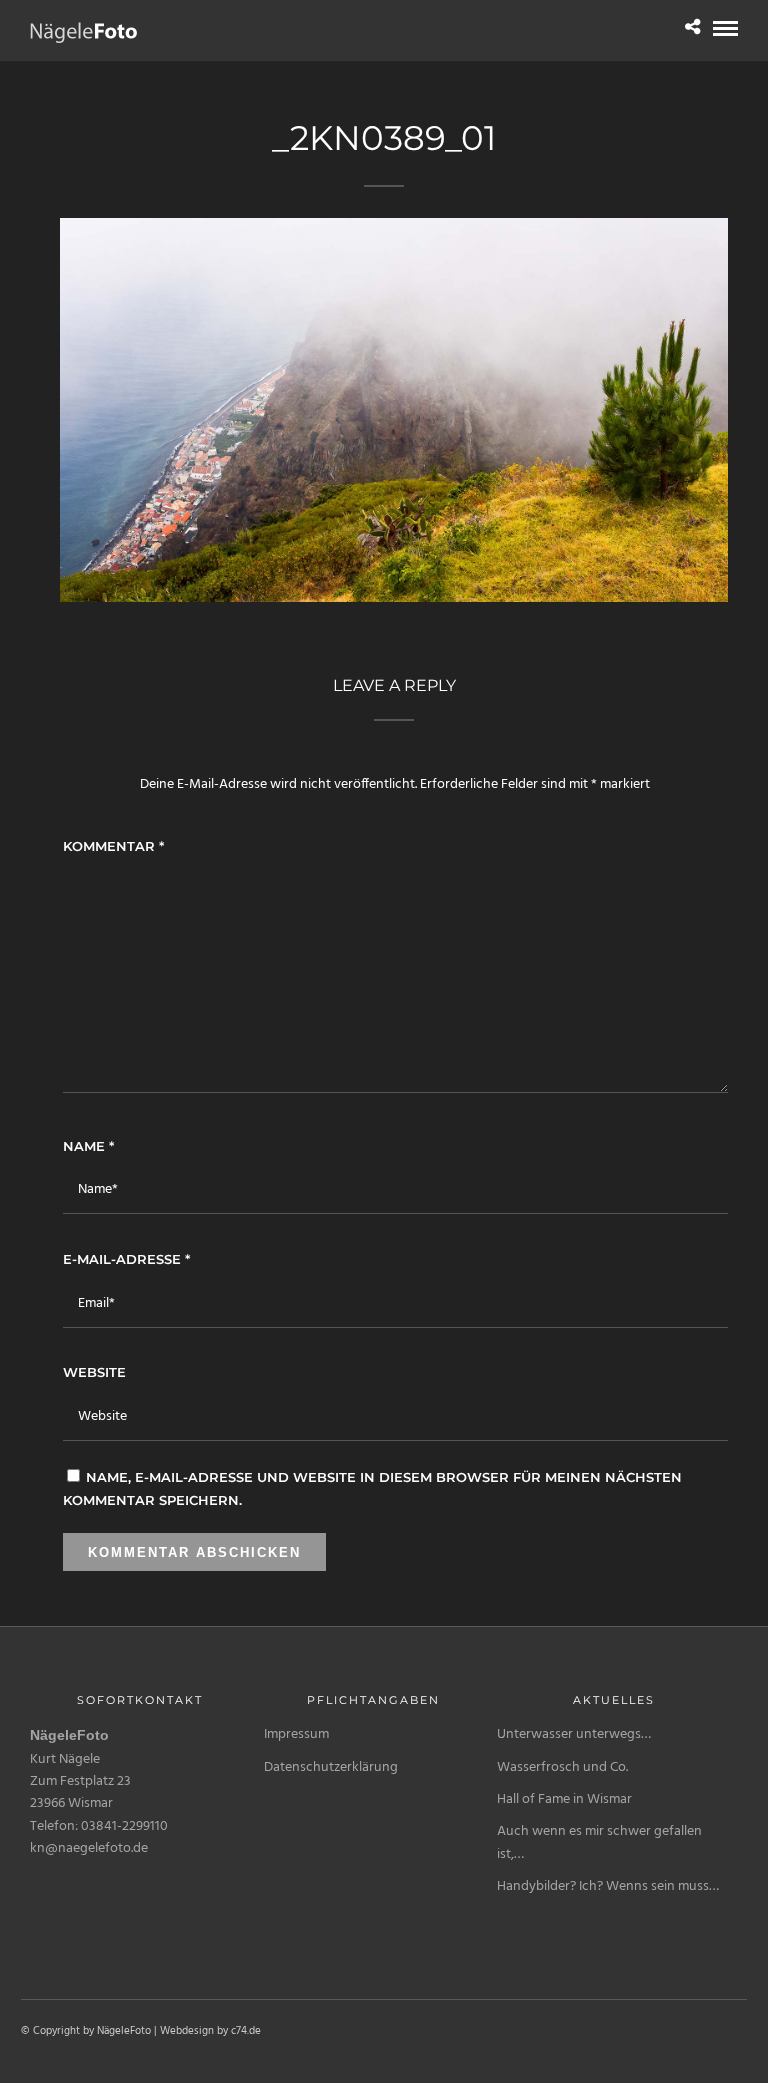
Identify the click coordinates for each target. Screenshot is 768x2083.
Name (88, 1146)
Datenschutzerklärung (331, 1767)
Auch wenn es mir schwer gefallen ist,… (599, 1842)
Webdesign (187, 2031)
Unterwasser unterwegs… (574, 1734)
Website (94, 1372)
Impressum (296, 1734)
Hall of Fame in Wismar (564, 1799)
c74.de (246, 2031)
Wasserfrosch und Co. (562, 1767)
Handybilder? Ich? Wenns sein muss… (608, 1886)
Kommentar (113, 846)
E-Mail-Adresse (126, 1259)
